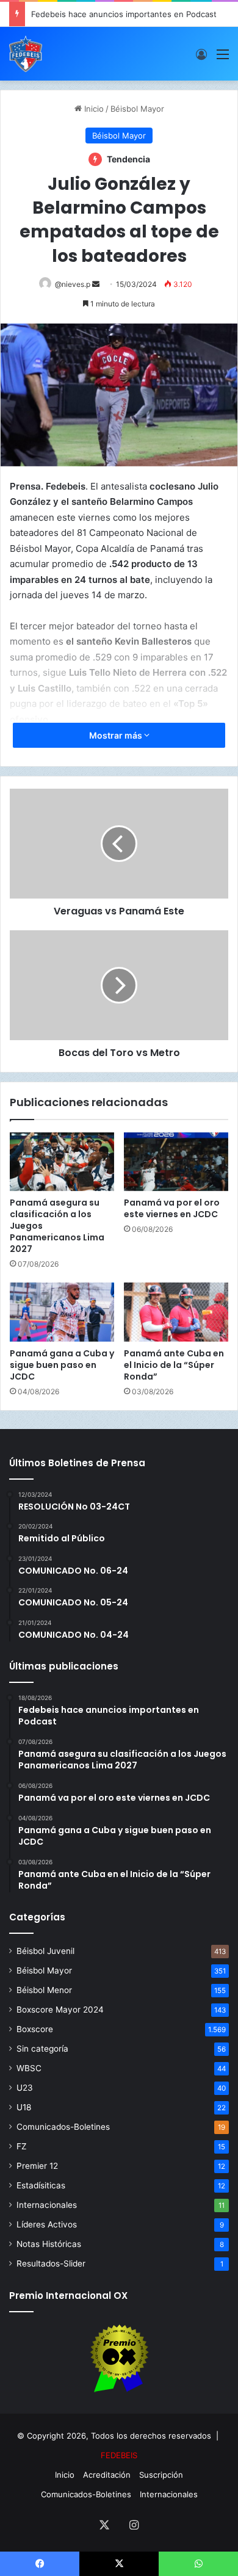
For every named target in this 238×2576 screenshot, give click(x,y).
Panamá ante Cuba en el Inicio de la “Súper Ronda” (174, 1365)
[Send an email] (96, 284)
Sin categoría (42, 2049)
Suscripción (161, 2475)
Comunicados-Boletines (63, 2127)
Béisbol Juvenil (45, 1951)
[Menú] (223, 58)
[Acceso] (201, 58)
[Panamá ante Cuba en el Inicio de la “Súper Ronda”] (176, 1312)
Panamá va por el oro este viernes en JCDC (172, 1208)
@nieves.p (73, 284)
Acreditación (107, 2475)
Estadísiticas (41, 2185)
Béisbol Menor (44, 1990)
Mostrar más (117, 735)
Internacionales (47, 2205)
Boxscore (35, 2029)
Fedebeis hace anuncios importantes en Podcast (124, 14)
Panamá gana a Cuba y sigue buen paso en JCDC (62, 1365)
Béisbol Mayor (137, 109)
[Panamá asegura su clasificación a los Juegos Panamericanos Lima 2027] (62, 1162)
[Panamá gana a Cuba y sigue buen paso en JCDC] (62, 1312)
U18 (24, 2107)
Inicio (93, 109)
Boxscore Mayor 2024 (60, 2010)
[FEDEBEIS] (26, 54)
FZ (22, 2146)
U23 (25, 2088)
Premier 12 (37, 2166)
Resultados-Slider (51, 2263)
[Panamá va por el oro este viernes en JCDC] (176, 1162)
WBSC (29, 2068)
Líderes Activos (47, 2224)
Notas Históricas (49, 2244)
